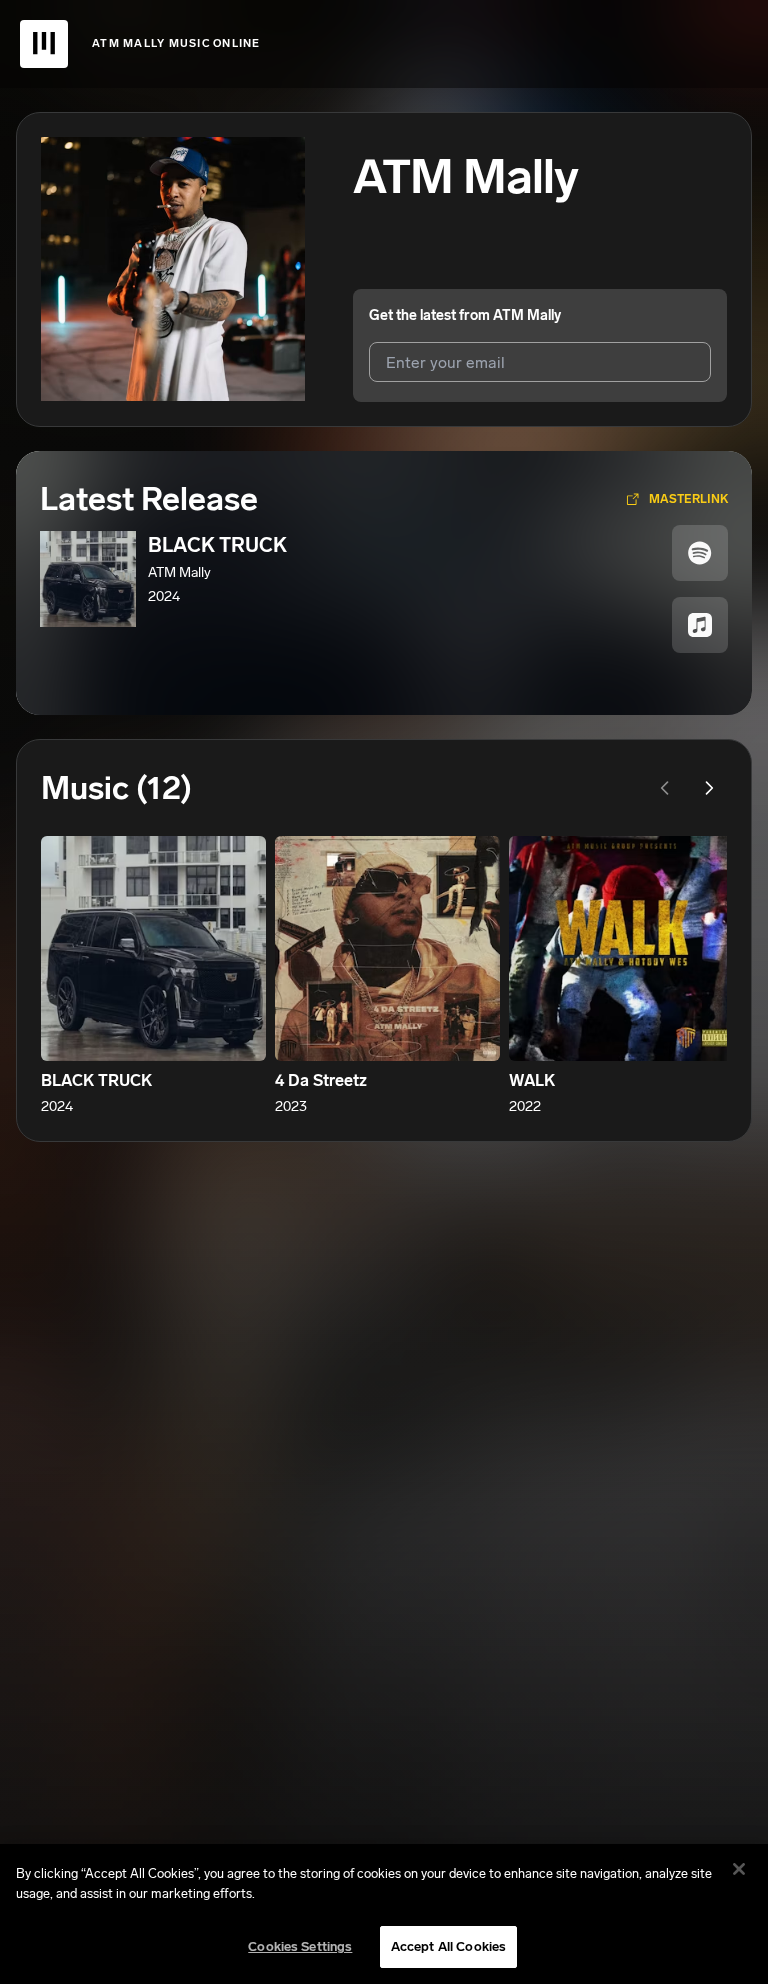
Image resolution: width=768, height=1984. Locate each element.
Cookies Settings (300, 1946)
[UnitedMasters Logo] (44, 44)
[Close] (739, 1869)
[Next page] (709, 788)
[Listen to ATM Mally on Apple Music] (700, 625)
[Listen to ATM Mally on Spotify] (700, 553)
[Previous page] (665, 788)
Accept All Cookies (448, 1946)
